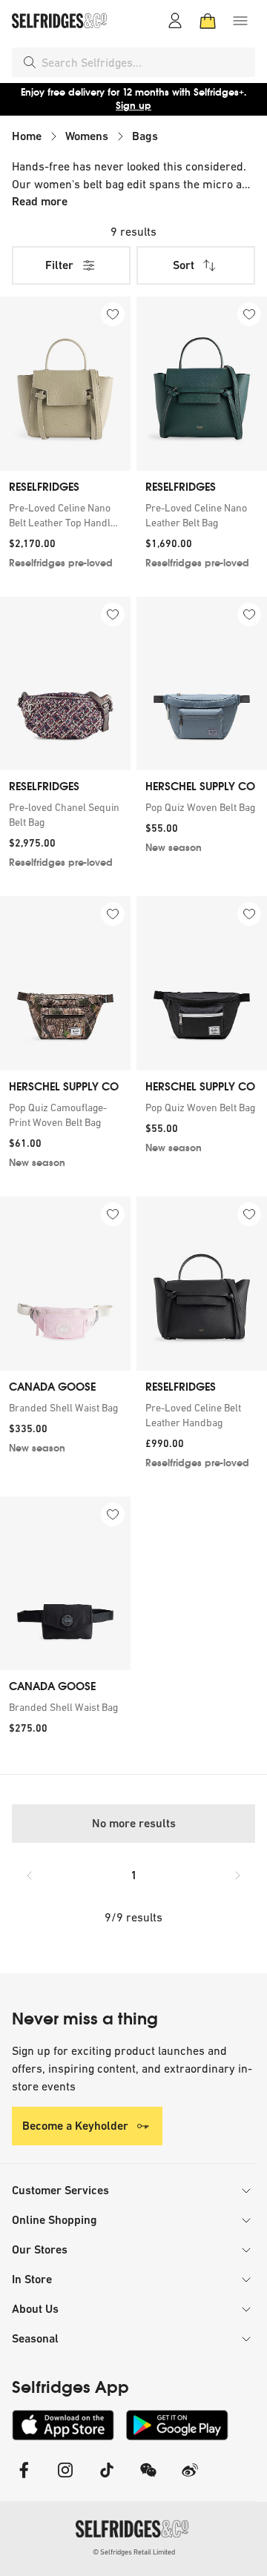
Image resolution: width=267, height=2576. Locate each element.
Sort (184, 265)
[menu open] (240, 21)
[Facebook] (24, 2479)
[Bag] (208, 21)
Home (27, 136)
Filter (59, 265)
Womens (87, 136)
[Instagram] (65, 2479)
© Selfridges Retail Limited (134, 2552)
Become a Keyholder (75, 2126)
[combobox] (145, 62)
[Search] (30, 62)
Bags (145, 136)
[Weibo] (190, 2479)
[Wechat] (148, 2479)
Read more (40, 201)
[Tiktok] (107, 2479)
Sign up (133, 106)
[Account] (175, 21)
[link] (65, 515)
